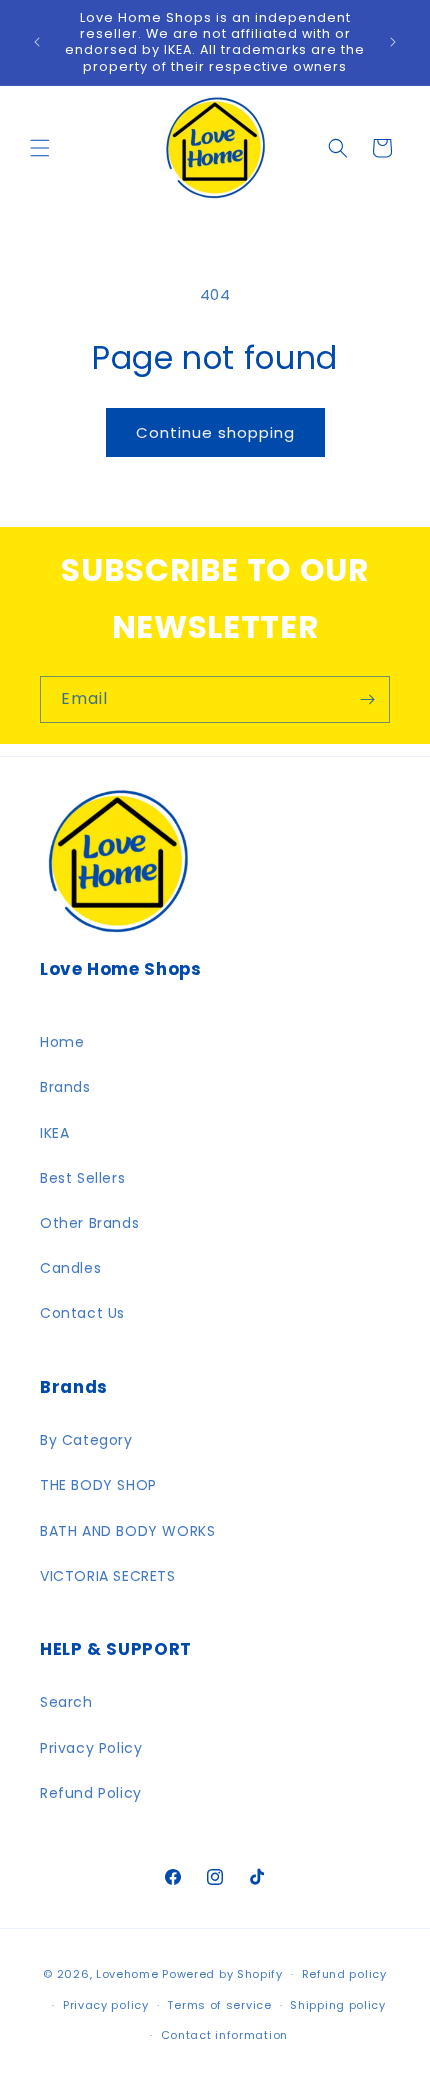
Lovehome (127, 1974)
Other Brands (89, 1223)
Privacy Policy (91, 1748)
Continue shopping (215, 432)
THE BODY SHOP (98, 1485)
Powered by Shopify (222, 1974)
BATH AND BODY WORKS (127, 1531)
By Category (86, 1440)
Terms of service (219, 2005)
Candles (70, 1268)
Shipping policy (338, 2005)
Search (66, 1702)
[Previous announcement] (37, 42)
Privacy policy (106, 2005)
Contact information (224, 2035)
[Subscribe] (367, 699)
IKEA (54, 1133)
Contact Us (82, 1313)
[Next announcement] (393, 42)
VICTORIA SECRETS (108, 1576)
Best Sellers (82, 1178)
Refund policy (344, 1974)
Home (62, 1042)
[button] (40, 148)
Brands (65, 1087)
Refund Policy (91, 1793)
